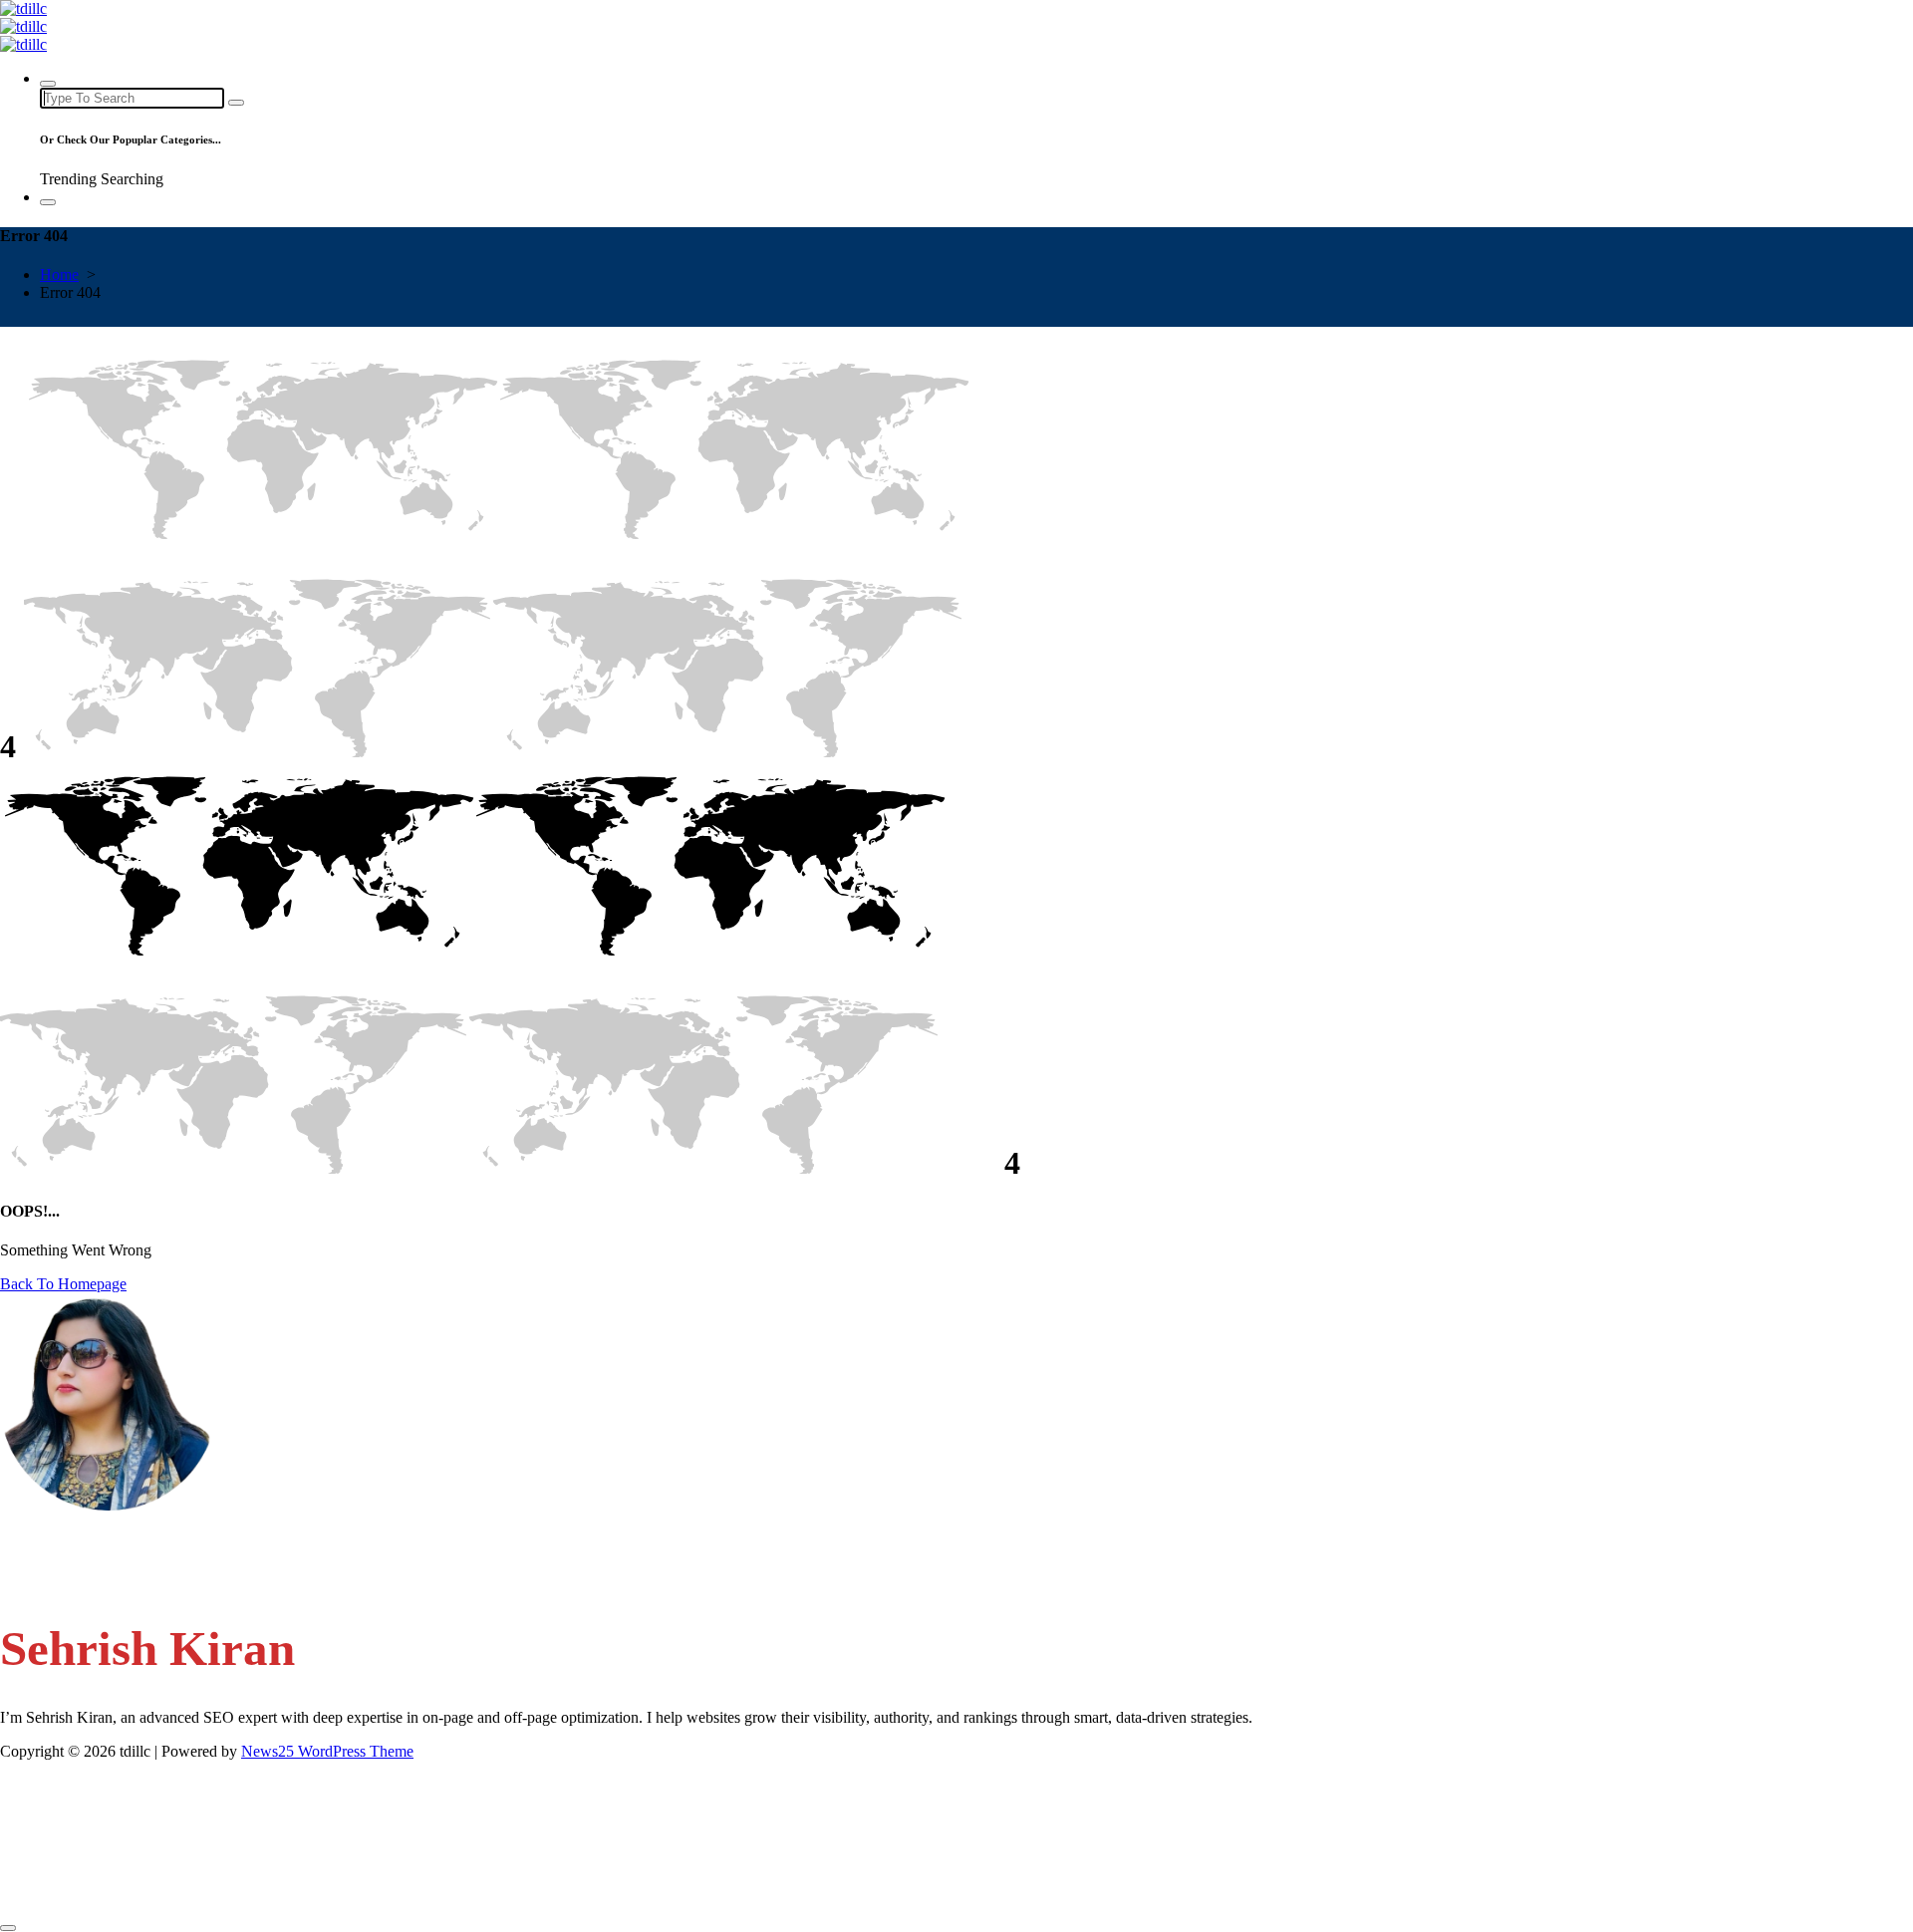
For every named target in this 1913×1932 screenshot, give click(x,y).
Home (59, 275)
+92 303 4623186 (98, 1579)
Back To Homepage (63, 1284)
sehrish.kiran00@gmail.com (128, 1541)
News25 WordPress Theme (327, 1751)
